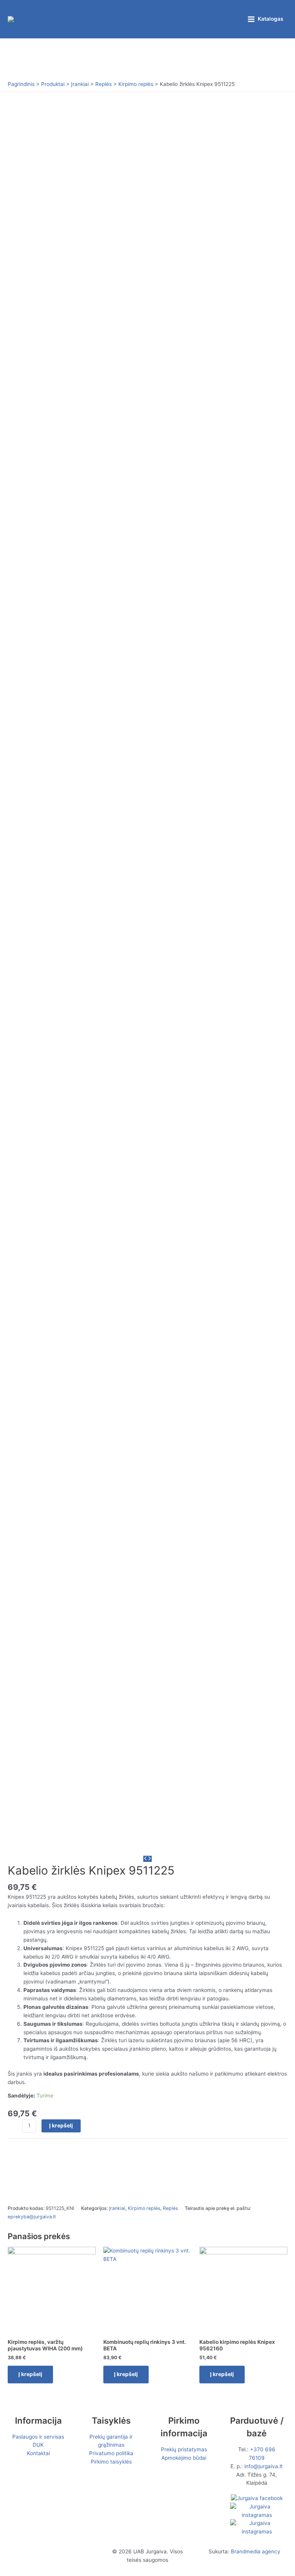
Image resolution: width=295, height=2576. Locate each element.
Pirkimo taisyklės (111, 2462)
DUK (38, 2445)
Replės (170, 2208)
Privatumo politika (111, 2453)
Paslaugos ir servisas (38, 2437)
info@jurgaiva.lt (264, 2466)
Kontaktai (38, 2453)
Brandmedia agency (256, 2551)
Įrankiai (117, 2208)
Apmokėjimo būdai (184, 2458)
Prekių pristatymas (184, 2449)
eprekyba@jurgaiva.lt (32, 2217)
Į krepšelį (61, 2125)
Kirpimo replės (144, 2208)
